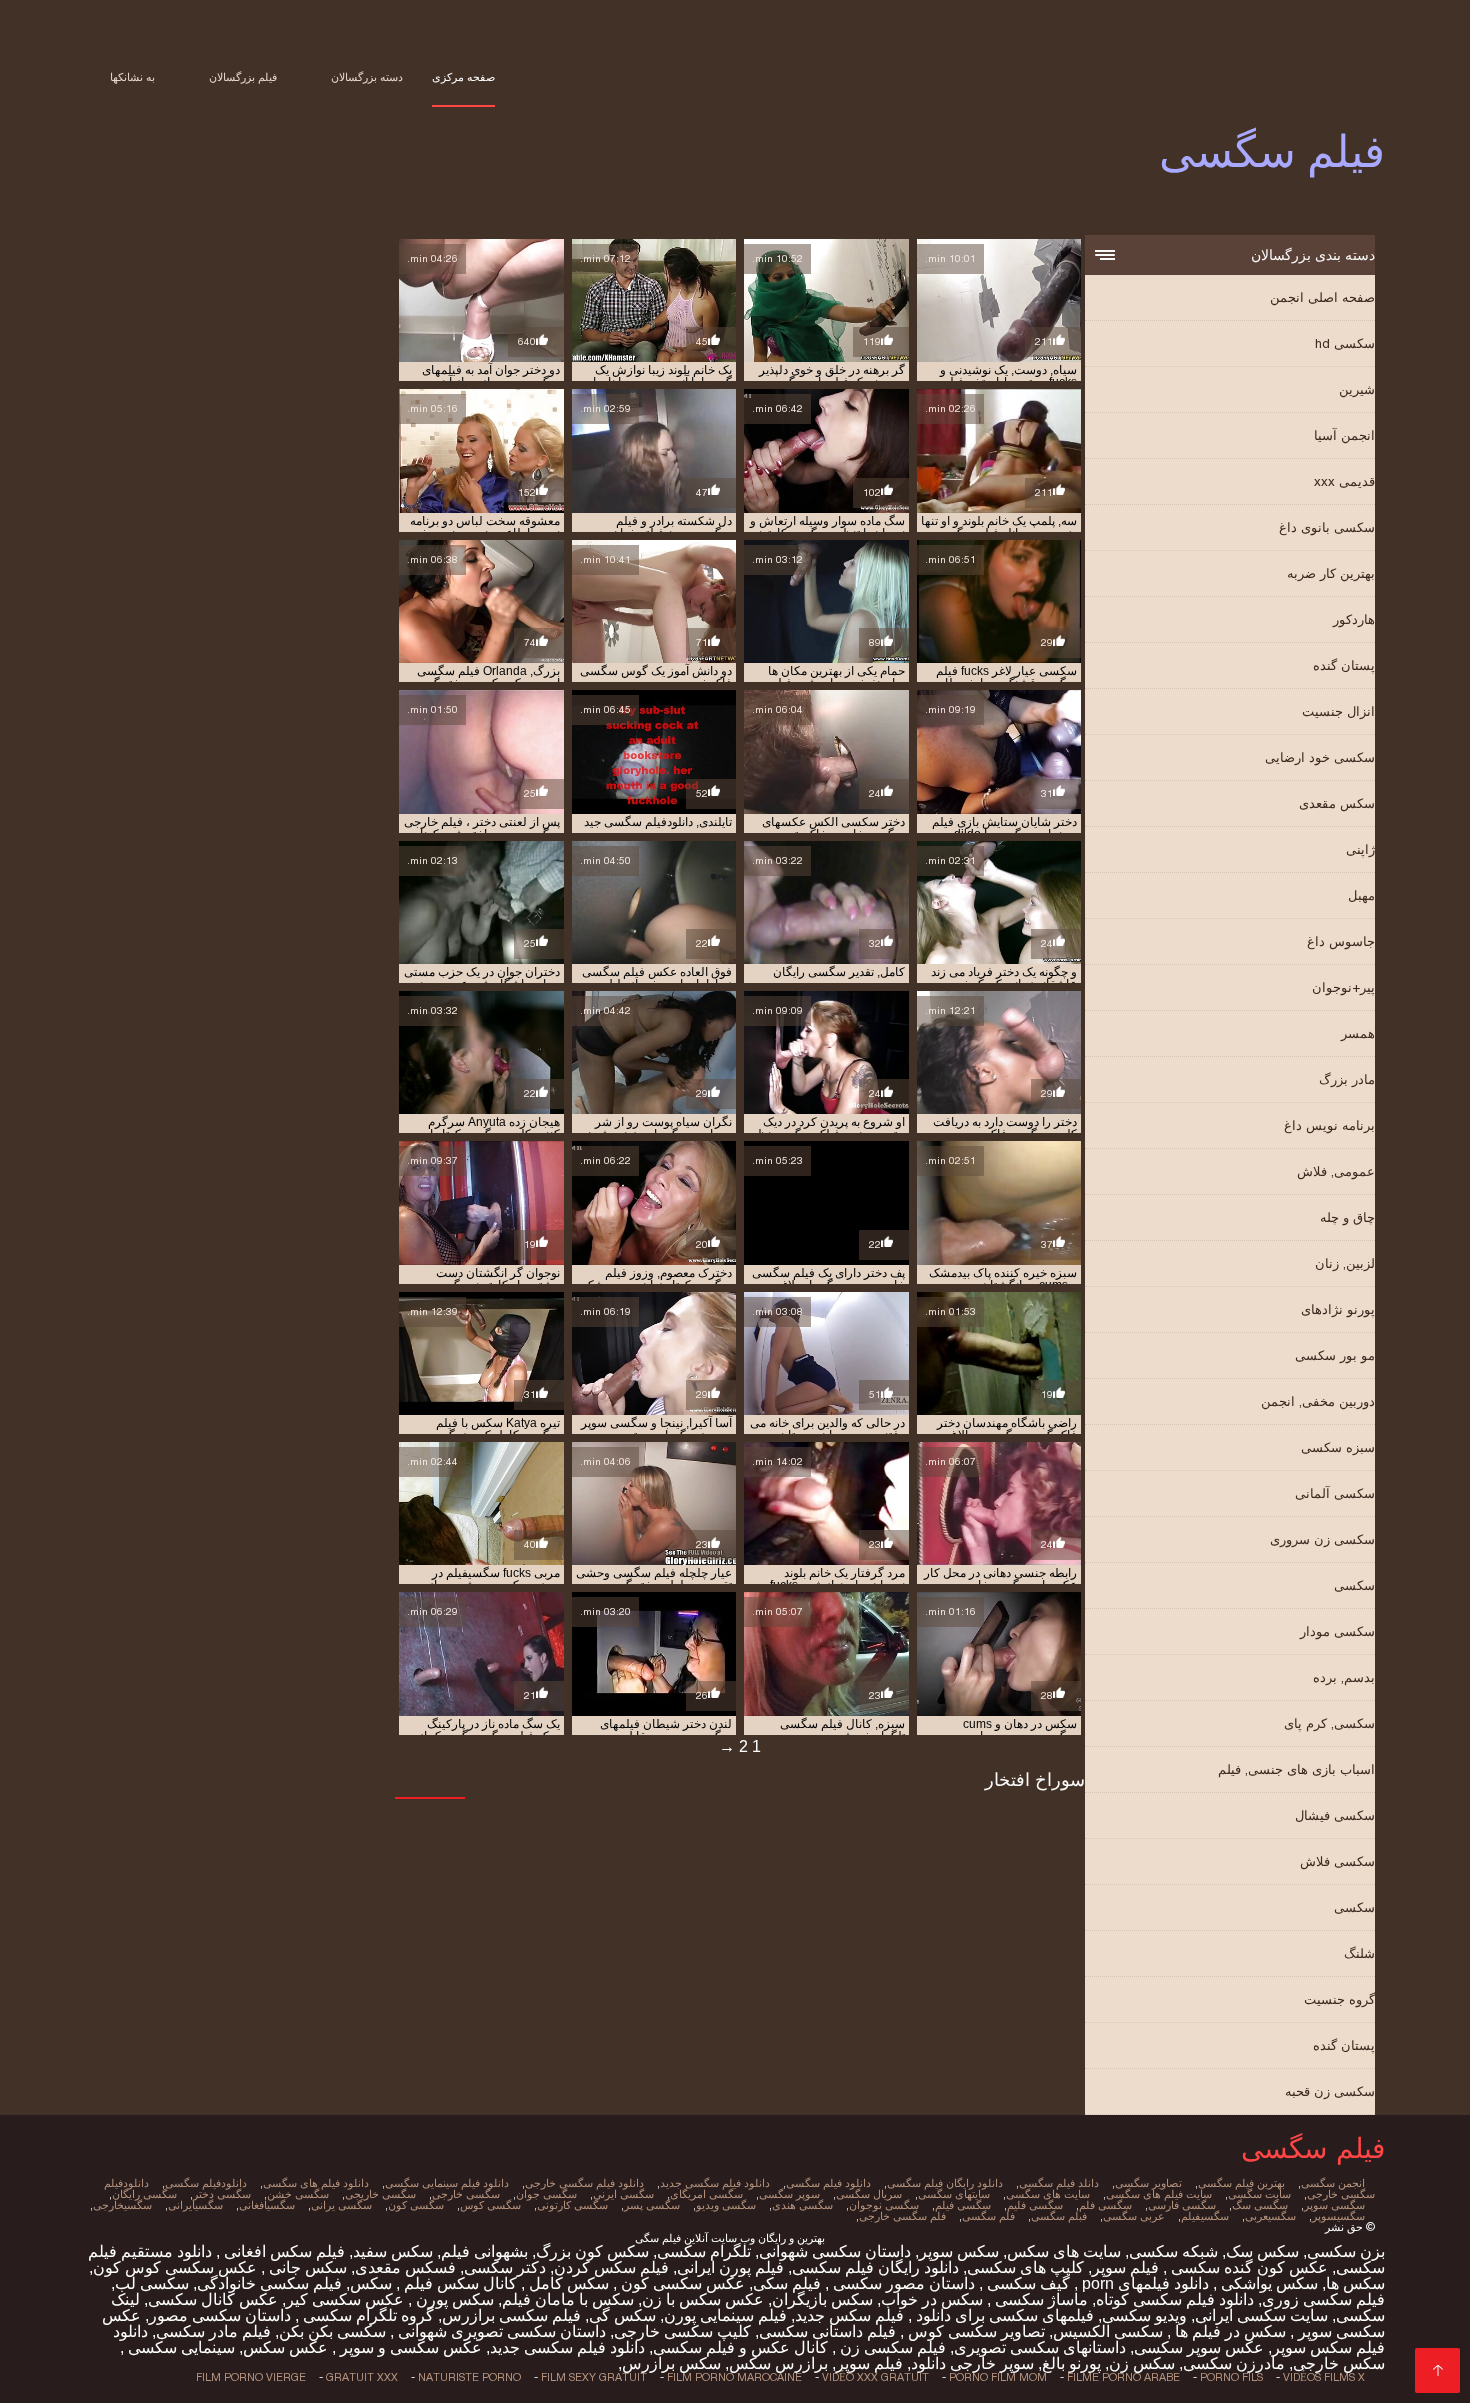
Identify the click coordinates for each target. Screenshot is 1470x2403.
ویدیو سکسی (1144, 2315)
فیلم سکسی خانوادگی (269, 2283)
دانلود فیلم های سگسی (316, 2183)
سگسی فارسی (1182, 2205)
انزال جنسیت (1338, 711)
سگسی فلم (1105, 2205)
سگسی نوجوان (884, 2205)
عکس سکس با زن (703, 2299)
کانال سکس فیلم (458, 2283)
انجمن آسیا (1344, 435)
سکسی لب (152, 2283)
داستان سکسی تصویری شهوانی (500, 2331)
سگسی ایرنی (623, 2194)
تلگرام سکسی (704, 2251)
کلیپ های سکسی (1025, 2267)
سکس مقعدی (1337, 803)
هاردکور (1354, 619)
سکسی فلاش (1337, 1861)
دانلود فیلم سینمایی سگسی (447, 2183)
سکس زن (1142, 2363)
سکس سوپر (959, 2251)
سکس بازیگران (822, 2299)
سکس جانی (306, 2267)
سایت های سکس (1064, 2251)
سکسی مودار (1337, 1631)
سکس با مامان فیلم (568, 2299)
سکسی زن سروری (1322, 1539)
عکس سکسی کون (681, 2283)
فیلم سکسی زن (891, 2347)
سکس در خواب (932, 2299)
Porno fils (1231, 2377)
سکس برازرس (671, 2363)
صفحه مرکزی (463, 77)
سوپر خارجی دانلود (972, 2363)
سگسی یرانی (341, 2205)
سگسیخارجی (122, 2205)
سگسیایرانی (195, 2205)
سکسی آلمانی (1335, 1493)
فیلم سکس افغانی (282, 2251)
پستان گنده (1344, 665)
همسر (1358, 1033)
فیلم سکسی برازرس (511, 2315)
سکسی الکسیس (1108, 2331)
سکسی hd (1345, 343)
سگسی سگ (1260, 2205)
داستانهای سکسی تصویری (1040, 2347)
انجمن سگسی (1333, 2183)
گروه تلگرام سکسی (366, 2315)
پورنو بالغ (1071, 2363)
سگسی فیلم (963, 2205)
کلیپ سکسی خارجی (682, 2331)
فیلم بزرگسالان (243, 77)
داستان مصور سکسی (902, 2283)
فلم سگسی (988, 2216)
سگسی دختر (222, 2194)
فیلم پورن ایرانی (730, 2267)
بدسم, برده (1344, 1677)
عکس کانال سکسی (213, 2299)
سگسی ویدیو (726, 2205)
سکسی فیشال (1335, 1815)
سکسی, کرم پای (1329, 1723)
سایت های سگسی (1048, 2194)
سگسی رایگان (144, 2194)
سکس (371, 2283)
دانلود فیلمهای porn (1143, 2283)
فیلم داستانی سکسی (827, 2331)
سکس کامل (567, 2283)
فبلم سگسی (1059, 2216)
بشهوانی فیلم (484, 2251)
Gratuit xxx (362, 2377)
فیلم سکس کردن (611, 2267)
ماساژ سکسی (1039, 2299)
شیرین (1357, 389)
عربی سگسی (1134, 2216)
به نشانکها (132, 77)
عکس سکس (285, 2347)
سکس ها (1355, 2283)
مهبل (1361, 895)
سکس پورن (453, 2299)
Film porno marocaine (734, 2377)
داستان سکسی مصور (220, 2315)
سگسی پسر (652, 2205)
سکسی (1354, 1585)
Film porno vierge (251, 2377)
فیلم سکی (787, 2283)
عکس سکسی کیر (345, 2299)
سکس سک (1262, 2251)
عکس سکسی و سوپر (409, 2347)
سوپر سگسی (789, 2194)
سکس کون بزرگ (592, 2251)
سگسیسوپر (1338, 2216)
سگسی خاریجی (380, 2194)
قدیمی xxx (1344, 481)
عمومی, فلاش (1336, 1171)
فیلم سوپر (1125, 2267)
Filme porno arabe (1123, 2377)
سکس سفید (393, 2251)
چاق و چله (1347, 1217)
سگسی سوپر (1334, 2205)
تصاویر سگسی (1148, 2183)
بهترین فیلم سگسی (1241, 2183)
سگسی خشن (298, 2194)
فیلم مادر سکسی (213, 2331)
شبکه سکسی (1173, 2251)
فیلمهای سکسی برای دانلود (1003, 2315)
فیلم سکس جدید (849, 2315)
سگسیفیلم (1205, 2216)
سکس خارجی (1339, 2363)
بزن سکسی (1346, 2251)
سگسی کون (416, 2205)
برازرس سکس (778, 2363)
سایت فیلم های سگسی (1159, 2194)
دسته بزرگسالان (367, 77)
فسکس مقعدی (405, 2267)
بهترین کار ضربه (1331, 573)
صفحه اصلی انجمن (1322, 297)
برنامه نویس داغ (1329, 1125)
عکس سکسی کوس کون (175, 2267)
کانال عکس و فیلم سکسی (740, 2347)
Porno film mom (998, 2377)
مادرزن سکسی (1234, 2363)
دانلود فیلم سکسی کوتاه (1175, 2299)
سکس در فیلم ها (1228, 2331)
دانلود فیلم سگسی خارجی (584, 2183)
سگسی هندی (802, 2205)
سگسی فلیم (1035, 2205)
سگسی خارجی (466, 2194)
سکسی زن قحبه (1330, 2091)
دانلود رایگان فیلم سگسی (945, 2183)
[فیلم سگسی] (1437, 2370)
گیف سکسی (1026, 2283)
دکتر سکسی (505, 2267)
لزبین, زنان (1345, 1263)
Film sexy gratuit (594, 2377)
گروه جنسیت (1339, 1999)
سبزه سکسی (1338, 1447)
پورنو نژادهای (1338, 1309)
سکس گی (622, 2315)
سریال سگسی (869, 2194)
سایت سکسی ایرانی (1261, 2315)
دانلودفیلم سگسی (206, 2183)
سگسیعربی (1270, 2216)
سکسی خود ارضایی (1320, 757)
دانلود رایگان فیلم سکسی (875, 2267)
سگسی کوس (490, 2205)
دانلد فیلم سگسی (1059, 2183)
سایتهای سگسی (954, 2194)
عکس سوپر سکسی (1199, 2347)
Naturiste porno (469, 2377)
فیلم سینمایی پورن (725, 2315)
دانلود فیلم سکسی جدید (567, 2347)
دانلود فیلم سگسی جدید (715, 2183)
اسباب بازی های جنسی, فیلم (1296, 1769)
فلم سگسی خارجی (902, 2216)
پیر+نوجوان (1343, 987)
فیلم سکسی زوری (1323, 2299)
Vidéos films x (1324, 2377)
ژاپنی (1360, 849)
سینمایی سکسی (179, 2347)
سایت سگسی (1259, 2194)
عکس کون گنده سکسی (1247, 2267)
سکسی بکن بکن (332, 2331)
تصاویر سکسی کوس (974, 2331)
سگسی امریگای (706, 2194)
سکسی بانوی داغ (1327, 527)
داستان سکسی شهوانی (835, 2251)
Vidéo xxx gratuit (875, 2377)
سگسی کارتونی (572, 2205)
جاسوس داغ (1341, 941)
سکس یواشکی (1267, 2283)
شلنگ (1359, 1953)
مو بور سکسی (1335, 1355)
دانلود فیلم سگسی (828, 2183)
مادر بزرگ (1347, 1079)
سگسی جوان (546, 2194)
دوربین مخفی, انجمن (1318, 1401)
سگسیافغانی (267, 2205)
